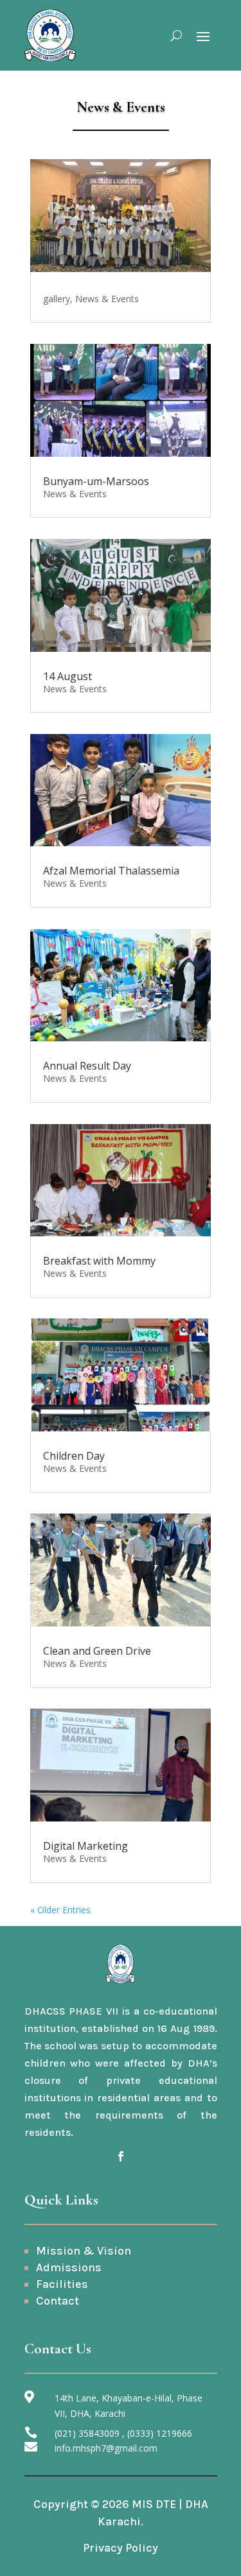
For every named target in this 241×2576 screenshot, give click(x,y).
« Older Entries (60, 1910)
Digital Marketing (85, 1846)
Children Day (74, 1456)
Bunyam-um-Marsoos (96, 481)
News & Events (107, 299)
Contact (58, 2301)
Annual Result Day (87, 1066)
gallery (57, 299)
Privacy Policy (121, 2548)
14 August (67, 676)
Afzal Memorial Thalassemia (111, 871)
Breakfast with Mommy (99, 1261)
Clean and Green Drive (97, 1651)
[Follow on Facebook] (121, 2156)
